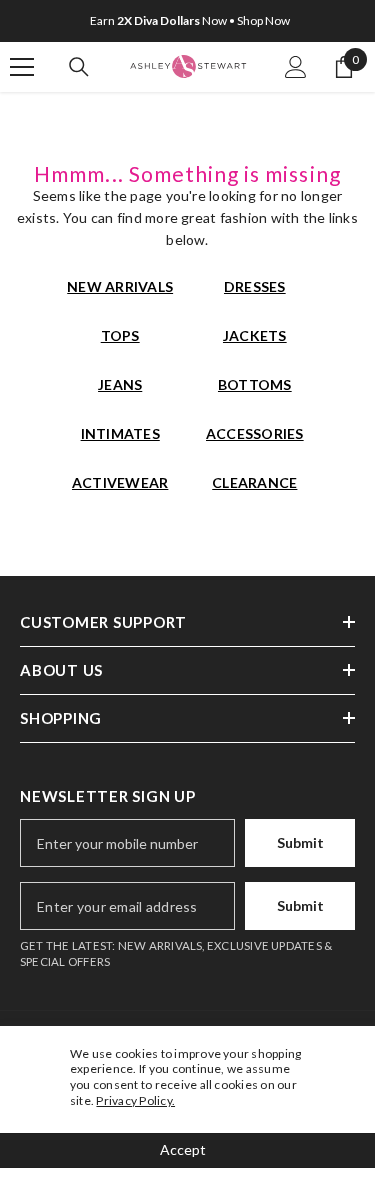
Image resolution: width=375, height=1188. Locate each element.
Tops (120, 335)
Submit (300, 842)
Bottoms (255, 384)
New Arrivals (120, 286)
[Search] (79, 67)
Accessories (255, 433)
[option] (187, 21)
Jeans (120, 384)
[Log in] (296, 67)
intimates (120, 433)
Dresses (255, 286)
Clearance (254, 482)
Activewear (120, 482)
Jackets (255, 335)
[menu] (22, 67)
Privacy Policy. (135, 1100)
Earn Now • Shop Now (190, 20)
